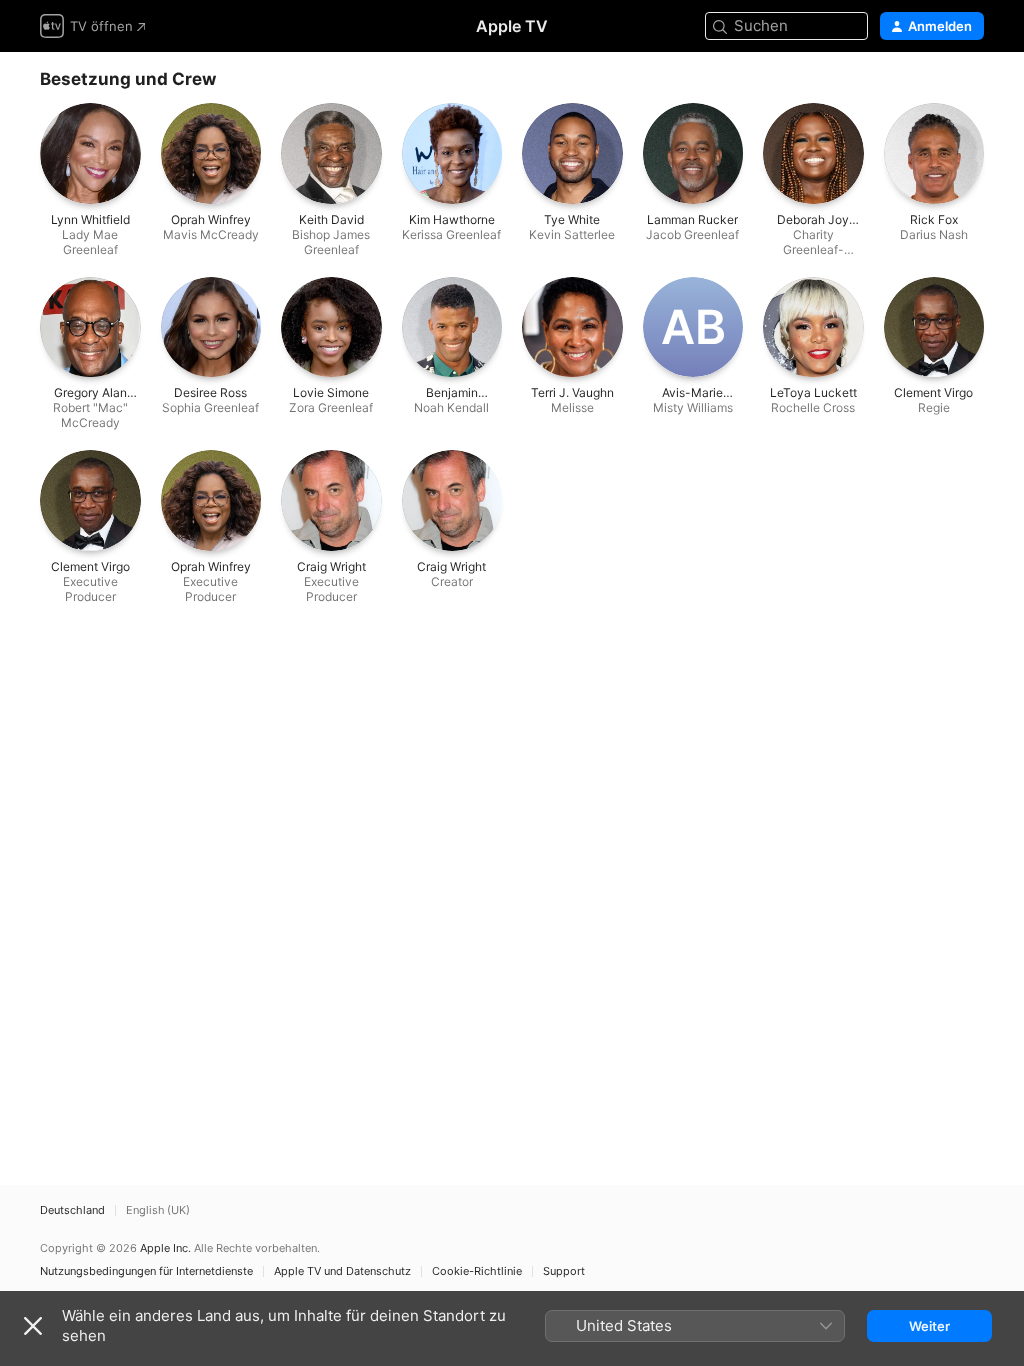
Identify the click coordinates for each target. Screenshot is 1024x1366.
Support (564, 1271)
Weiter (929, 1326)
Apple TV (512, 26)
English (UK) (158, 1210)
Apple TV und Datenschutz (342, 1271)
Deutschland (72, 1210)
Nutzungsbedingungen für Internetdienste (146, 1271)
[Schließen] (33, 1326)
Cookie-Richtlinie (477, 1271)
